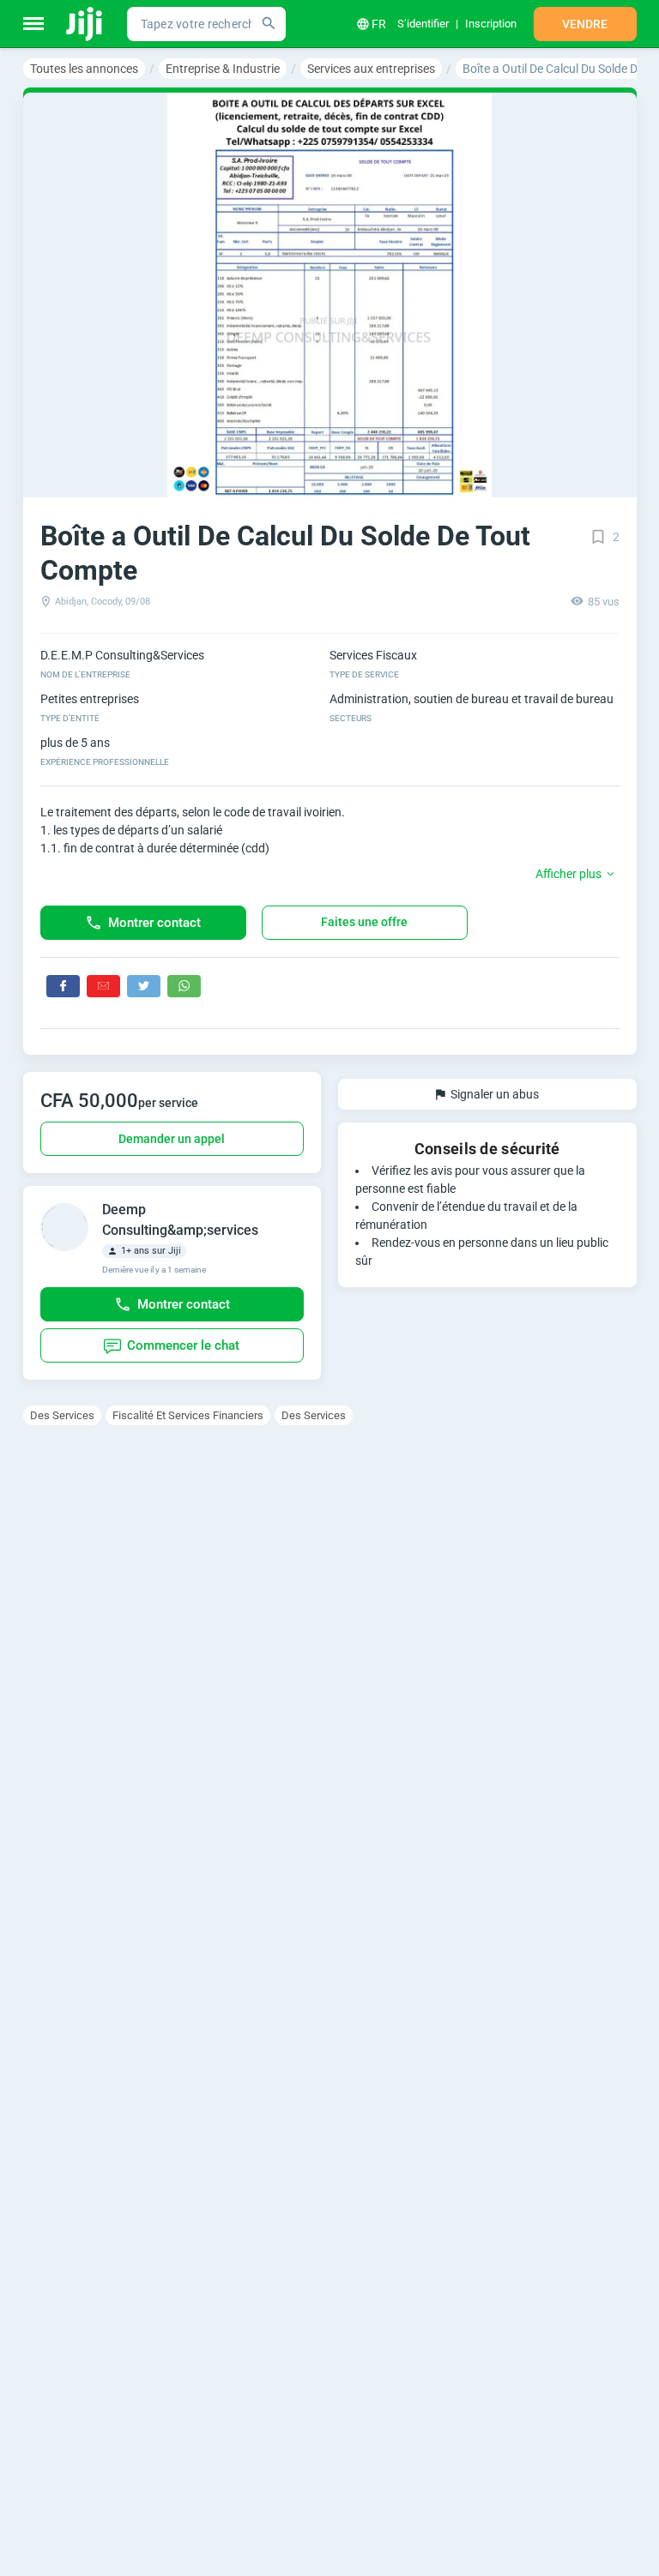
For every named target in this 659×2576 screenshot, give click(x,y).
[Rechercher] (269, 24)
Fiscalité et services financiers (188, 1415)
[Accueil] (85, 24)
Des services (62, 1415)
